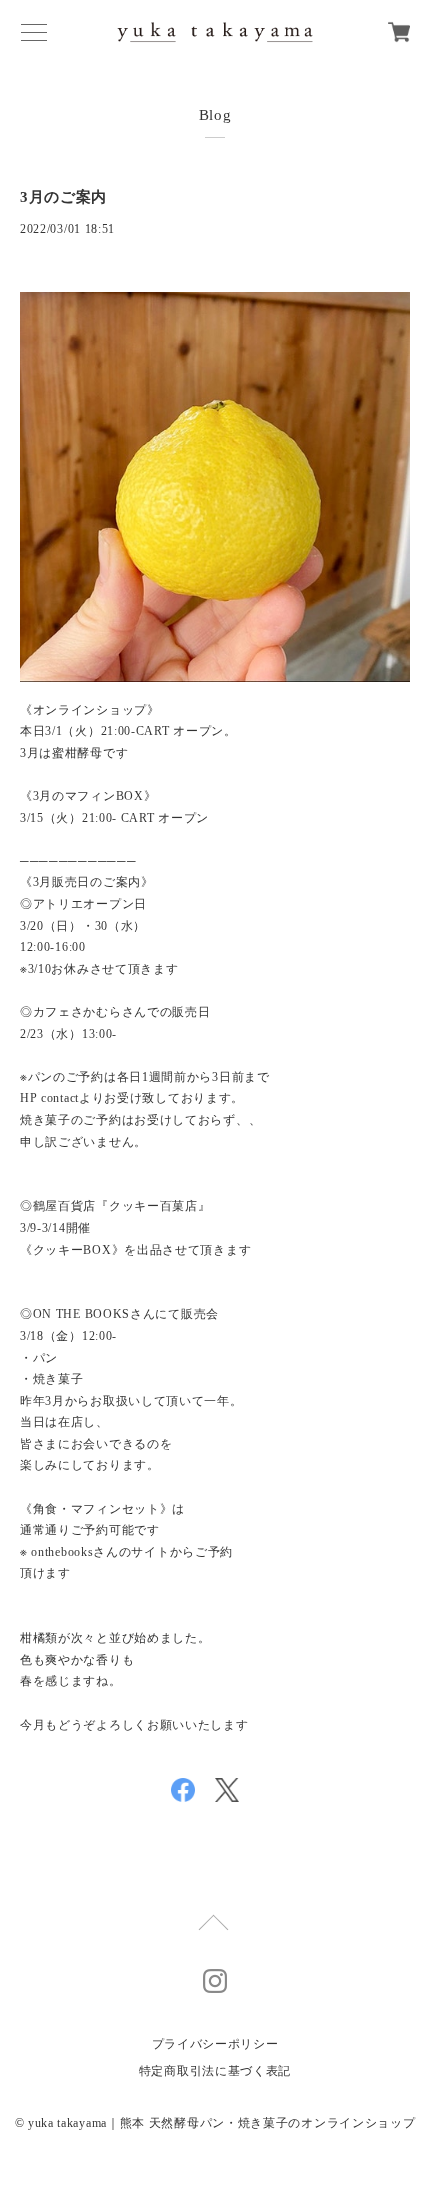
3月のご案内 (63, 197)
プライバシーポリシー (215, 2044)
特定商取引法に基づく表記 (215, 2071)
